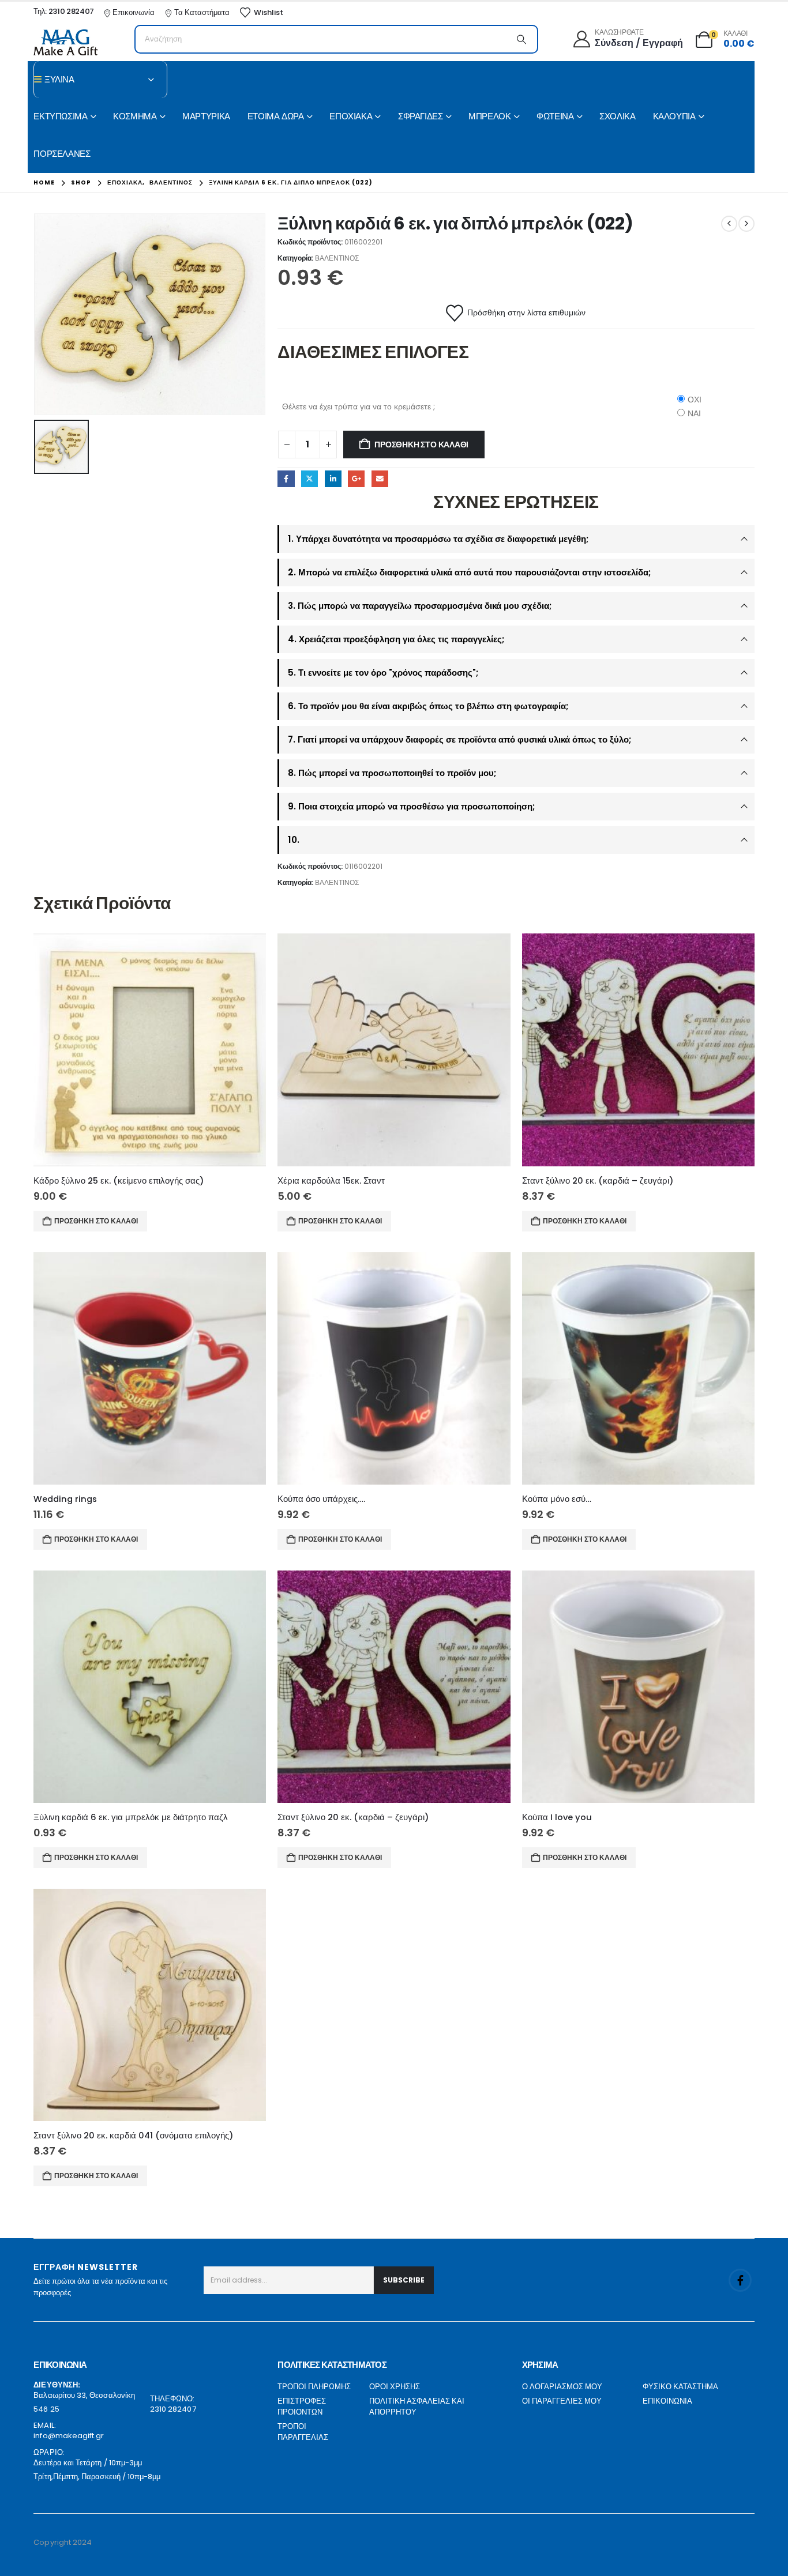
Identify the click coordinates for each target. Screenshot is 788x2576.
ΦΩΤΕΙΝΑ (555, 116)
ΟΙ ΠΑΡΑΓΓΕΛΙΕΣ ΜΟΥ (562, 2401)
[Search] (521, 39)
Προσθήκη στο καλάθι (421, 445)
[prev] (729, 224)
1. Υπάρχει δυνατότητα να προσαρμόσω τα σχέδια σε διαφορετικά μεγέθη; (438, 539)
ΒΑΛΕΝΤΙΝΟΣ (337, 258)
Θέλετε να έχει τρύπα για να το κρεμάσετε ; (359, 406)
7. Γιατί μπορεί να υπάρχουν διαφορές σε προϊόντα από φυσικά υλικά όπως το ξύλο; (459, 739)
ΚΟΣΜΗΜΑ (135, 116)
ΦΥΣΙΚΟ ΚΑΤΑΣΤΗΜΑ (680, 2387)
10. (294, 840)
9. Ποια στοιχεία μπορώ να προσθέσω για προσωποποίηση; (411, 806)
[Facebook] (740, 2280)
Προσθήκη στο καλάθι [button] (96, 1221)
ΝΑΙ (694, 413)
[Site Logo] (65, 42)
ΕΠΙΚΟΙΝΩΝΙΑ (667, 2401)
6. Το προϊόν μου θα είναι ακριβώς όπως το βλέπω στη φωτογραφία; (428, 706)
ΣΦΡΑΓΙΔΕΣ (421, 116)
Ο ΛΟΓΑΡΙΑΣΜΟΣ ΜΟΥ (562, 2387)
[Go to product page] (150, 1050)
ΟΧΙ (695, 400)
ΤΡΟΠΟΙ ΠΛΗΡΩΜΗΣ (314, 2387)
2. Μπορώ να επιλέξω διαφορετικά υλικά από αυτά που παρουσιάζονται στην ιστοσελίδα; (469, 572)
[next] (746, 224)
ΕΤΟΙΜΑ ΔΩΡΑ (276, 116)
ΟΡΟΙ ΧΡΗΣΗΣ (395, 2387)
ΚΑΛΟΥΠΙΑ (674, 116)
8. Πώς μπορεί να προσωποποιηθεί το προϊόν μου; (392, 773)
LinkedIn (333, 479)
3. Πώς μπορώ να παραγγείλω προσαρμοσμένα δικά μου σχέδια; (420, 606)
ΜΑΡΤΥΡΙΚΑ (206, 116)
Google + (356, 479)
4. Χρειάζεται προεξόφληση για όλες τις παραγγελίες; (396, 639)
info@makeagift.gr (69, 2436)
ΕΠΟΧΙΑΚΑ (351, 116)
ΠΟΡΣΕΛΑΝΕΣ (62, 154)
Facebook (286, 479)
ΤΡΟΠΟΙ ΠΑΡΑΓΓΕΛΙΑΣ (303, 2432)
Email (380, 479)
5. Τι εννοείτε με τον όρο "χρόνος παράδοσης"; (383, 673)
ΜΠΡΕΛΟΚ (489, 116)
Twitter (309, 479)
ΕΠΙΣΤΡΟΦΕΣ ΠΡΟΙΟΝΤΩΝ (302, 2407)
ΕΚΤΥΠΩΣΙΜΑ (60, 116)
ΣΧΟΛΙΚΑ (617, 116)
